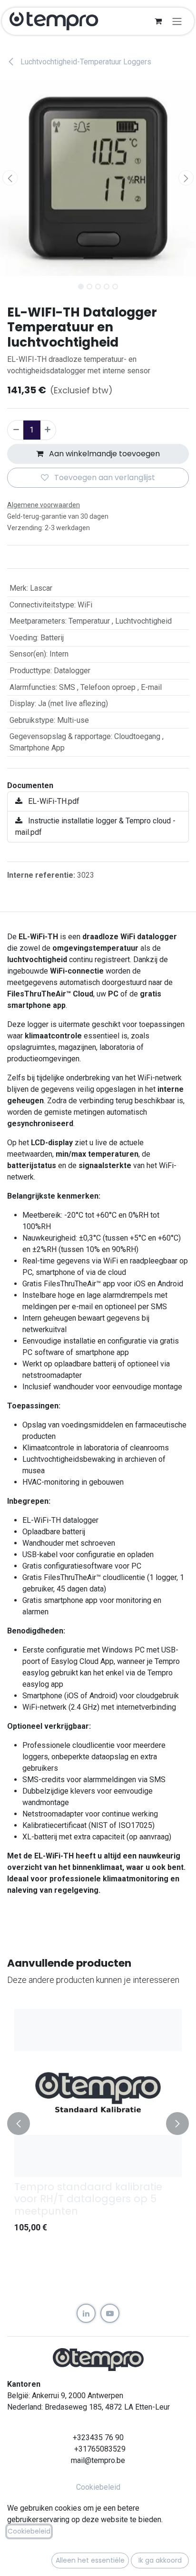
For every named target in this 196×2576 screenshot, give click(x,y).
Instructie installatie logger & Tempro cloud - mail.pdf (95, 826)
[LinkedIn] (86, 2313)
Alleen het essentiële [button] (90, 2560)
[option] (98, 2123)
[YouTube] (110, 2313)
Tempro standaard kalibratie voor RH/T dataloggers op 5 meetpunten (88, 2199)
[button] (10, 178)
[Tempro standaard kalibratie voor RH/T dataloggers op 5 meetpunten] (98, 2093)
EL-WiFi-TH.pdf (53, 801)
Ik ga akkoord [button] (160, 2560)
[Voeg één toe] (48, 430)
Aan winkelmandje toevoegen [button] (103, 454)
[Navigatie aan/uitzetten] (177, 21)
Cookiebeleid (98, 2487)
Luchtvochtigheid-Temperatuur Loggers (85, 62)
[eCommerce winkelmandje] (158, 21)
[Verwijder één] (16, 430)
